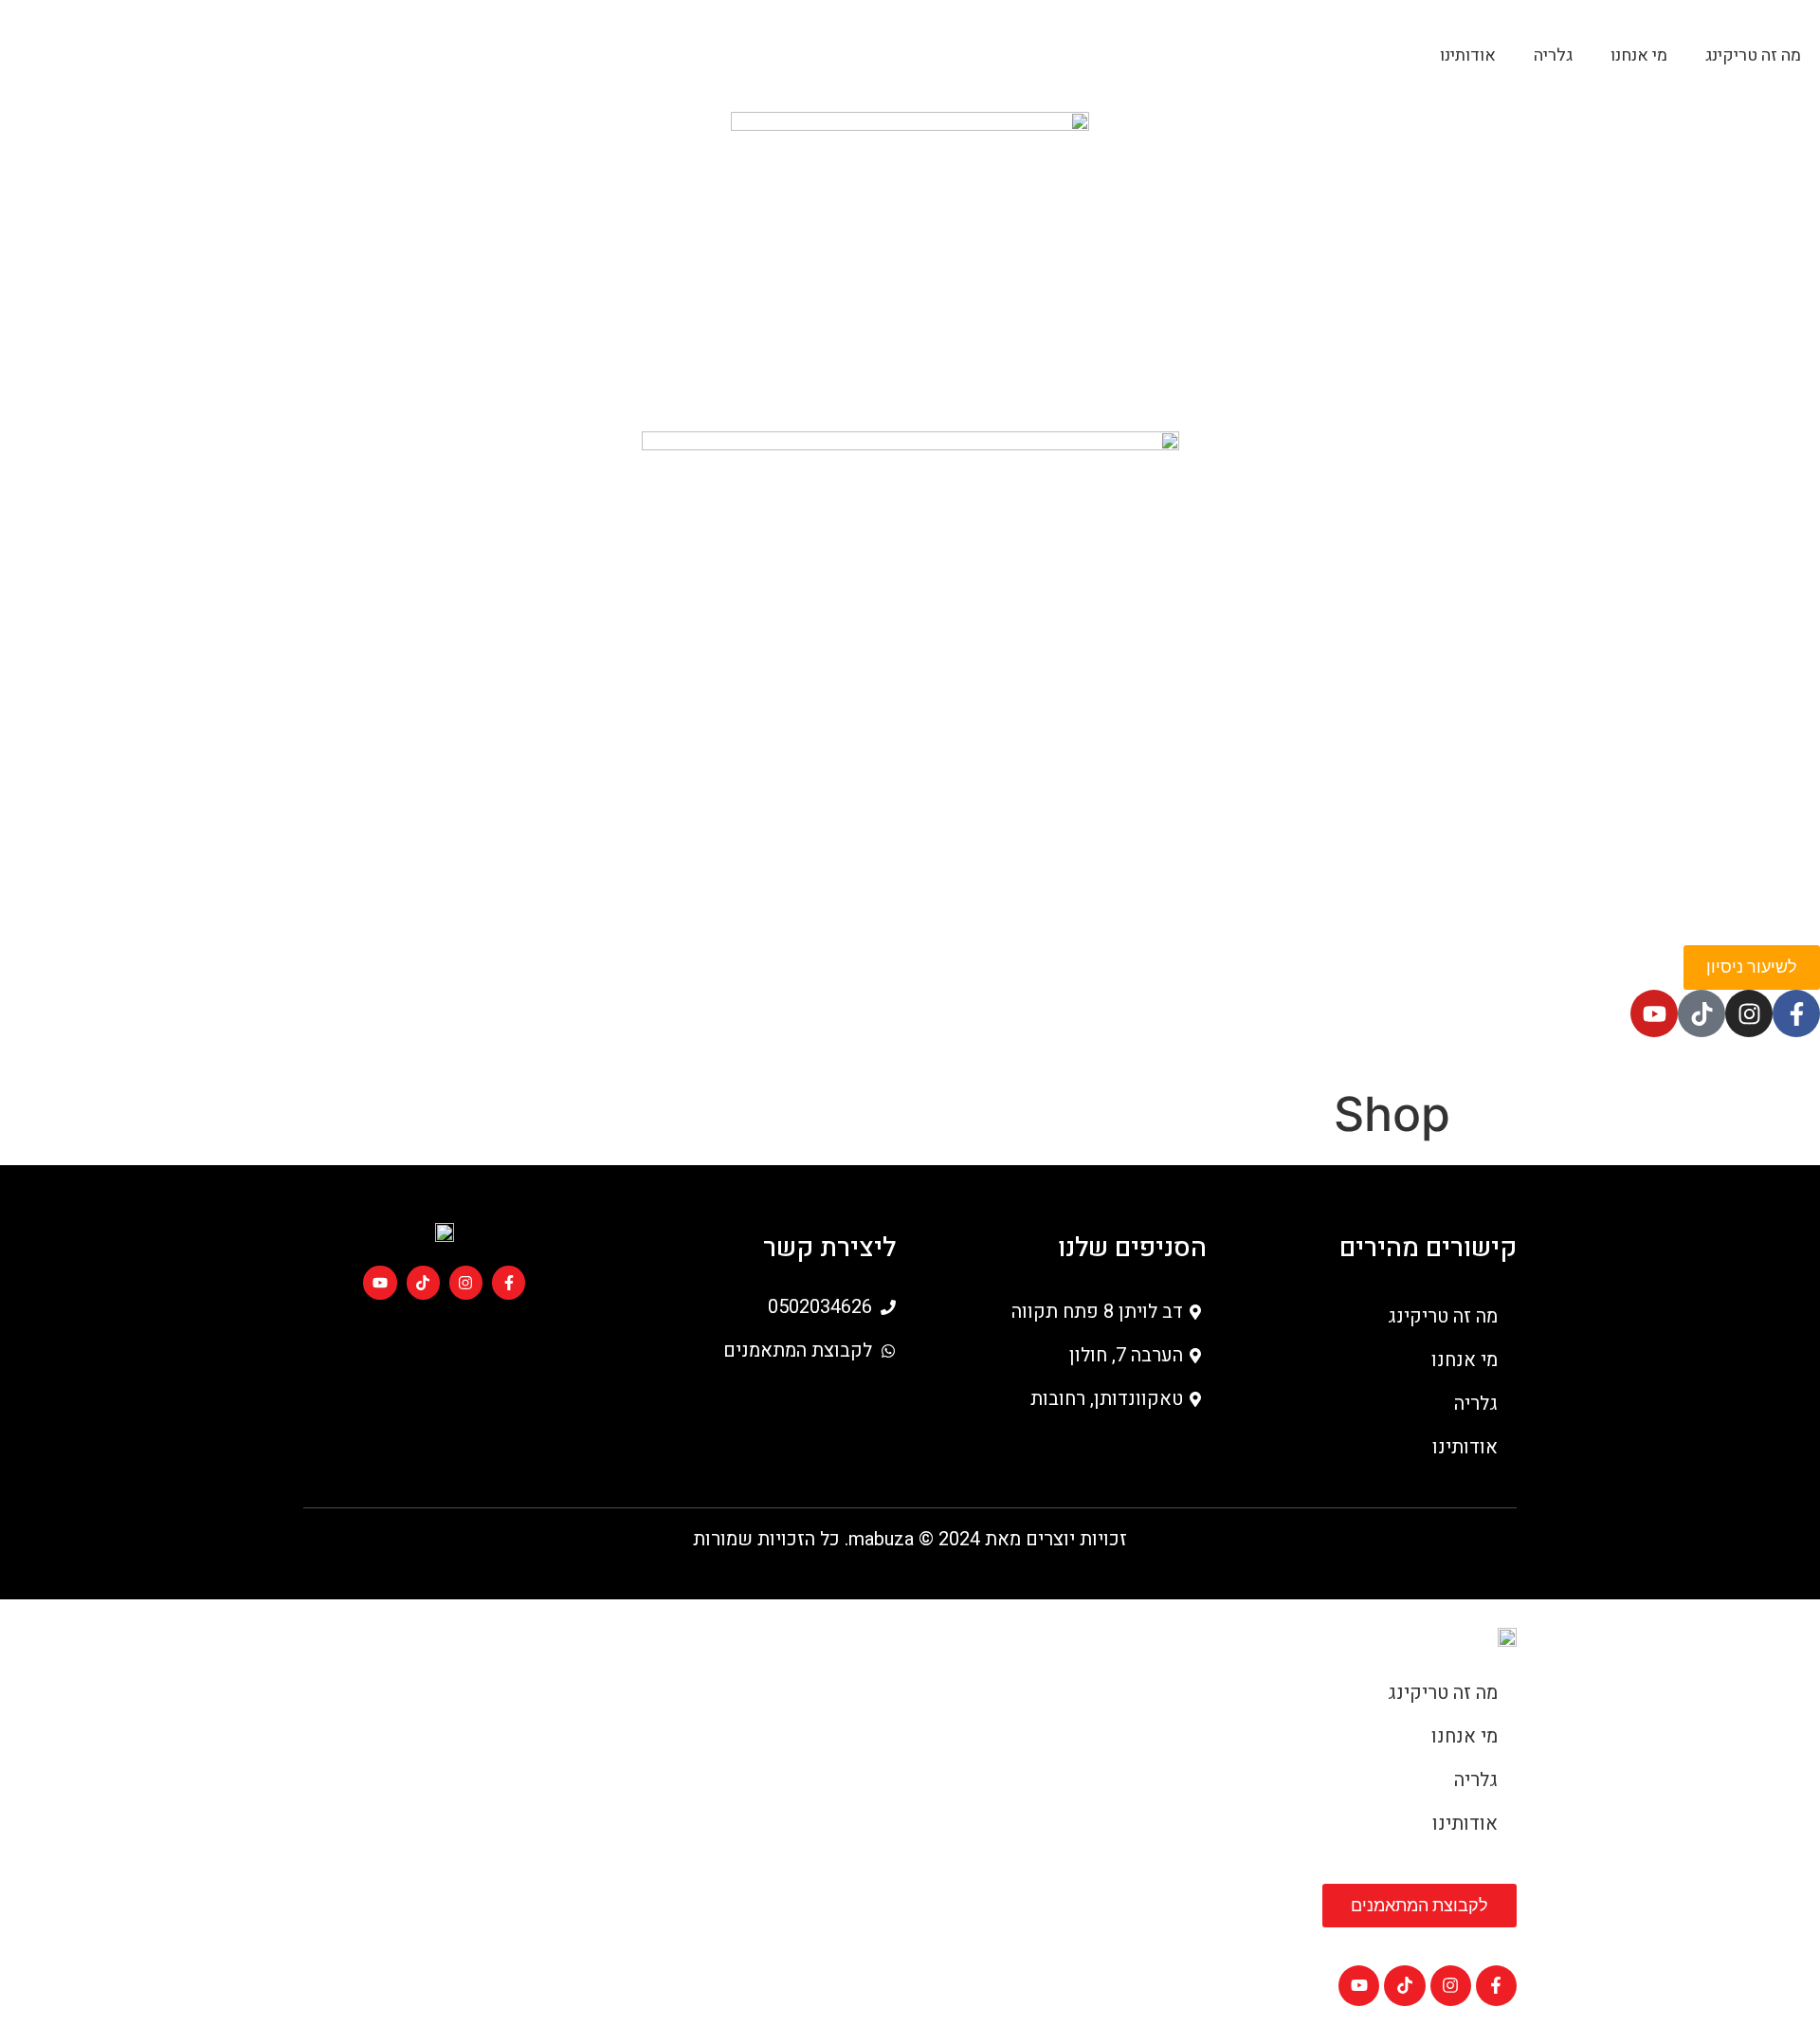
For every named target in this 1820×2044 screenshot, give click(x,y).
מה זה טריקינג (1753, 55)
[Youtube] (1654, 1013)
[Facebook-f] (1796, 1013)
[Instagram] (1749, 1013)
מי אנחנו (1639, 55)
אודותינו (1468, 55)
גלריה (1553, 55)
